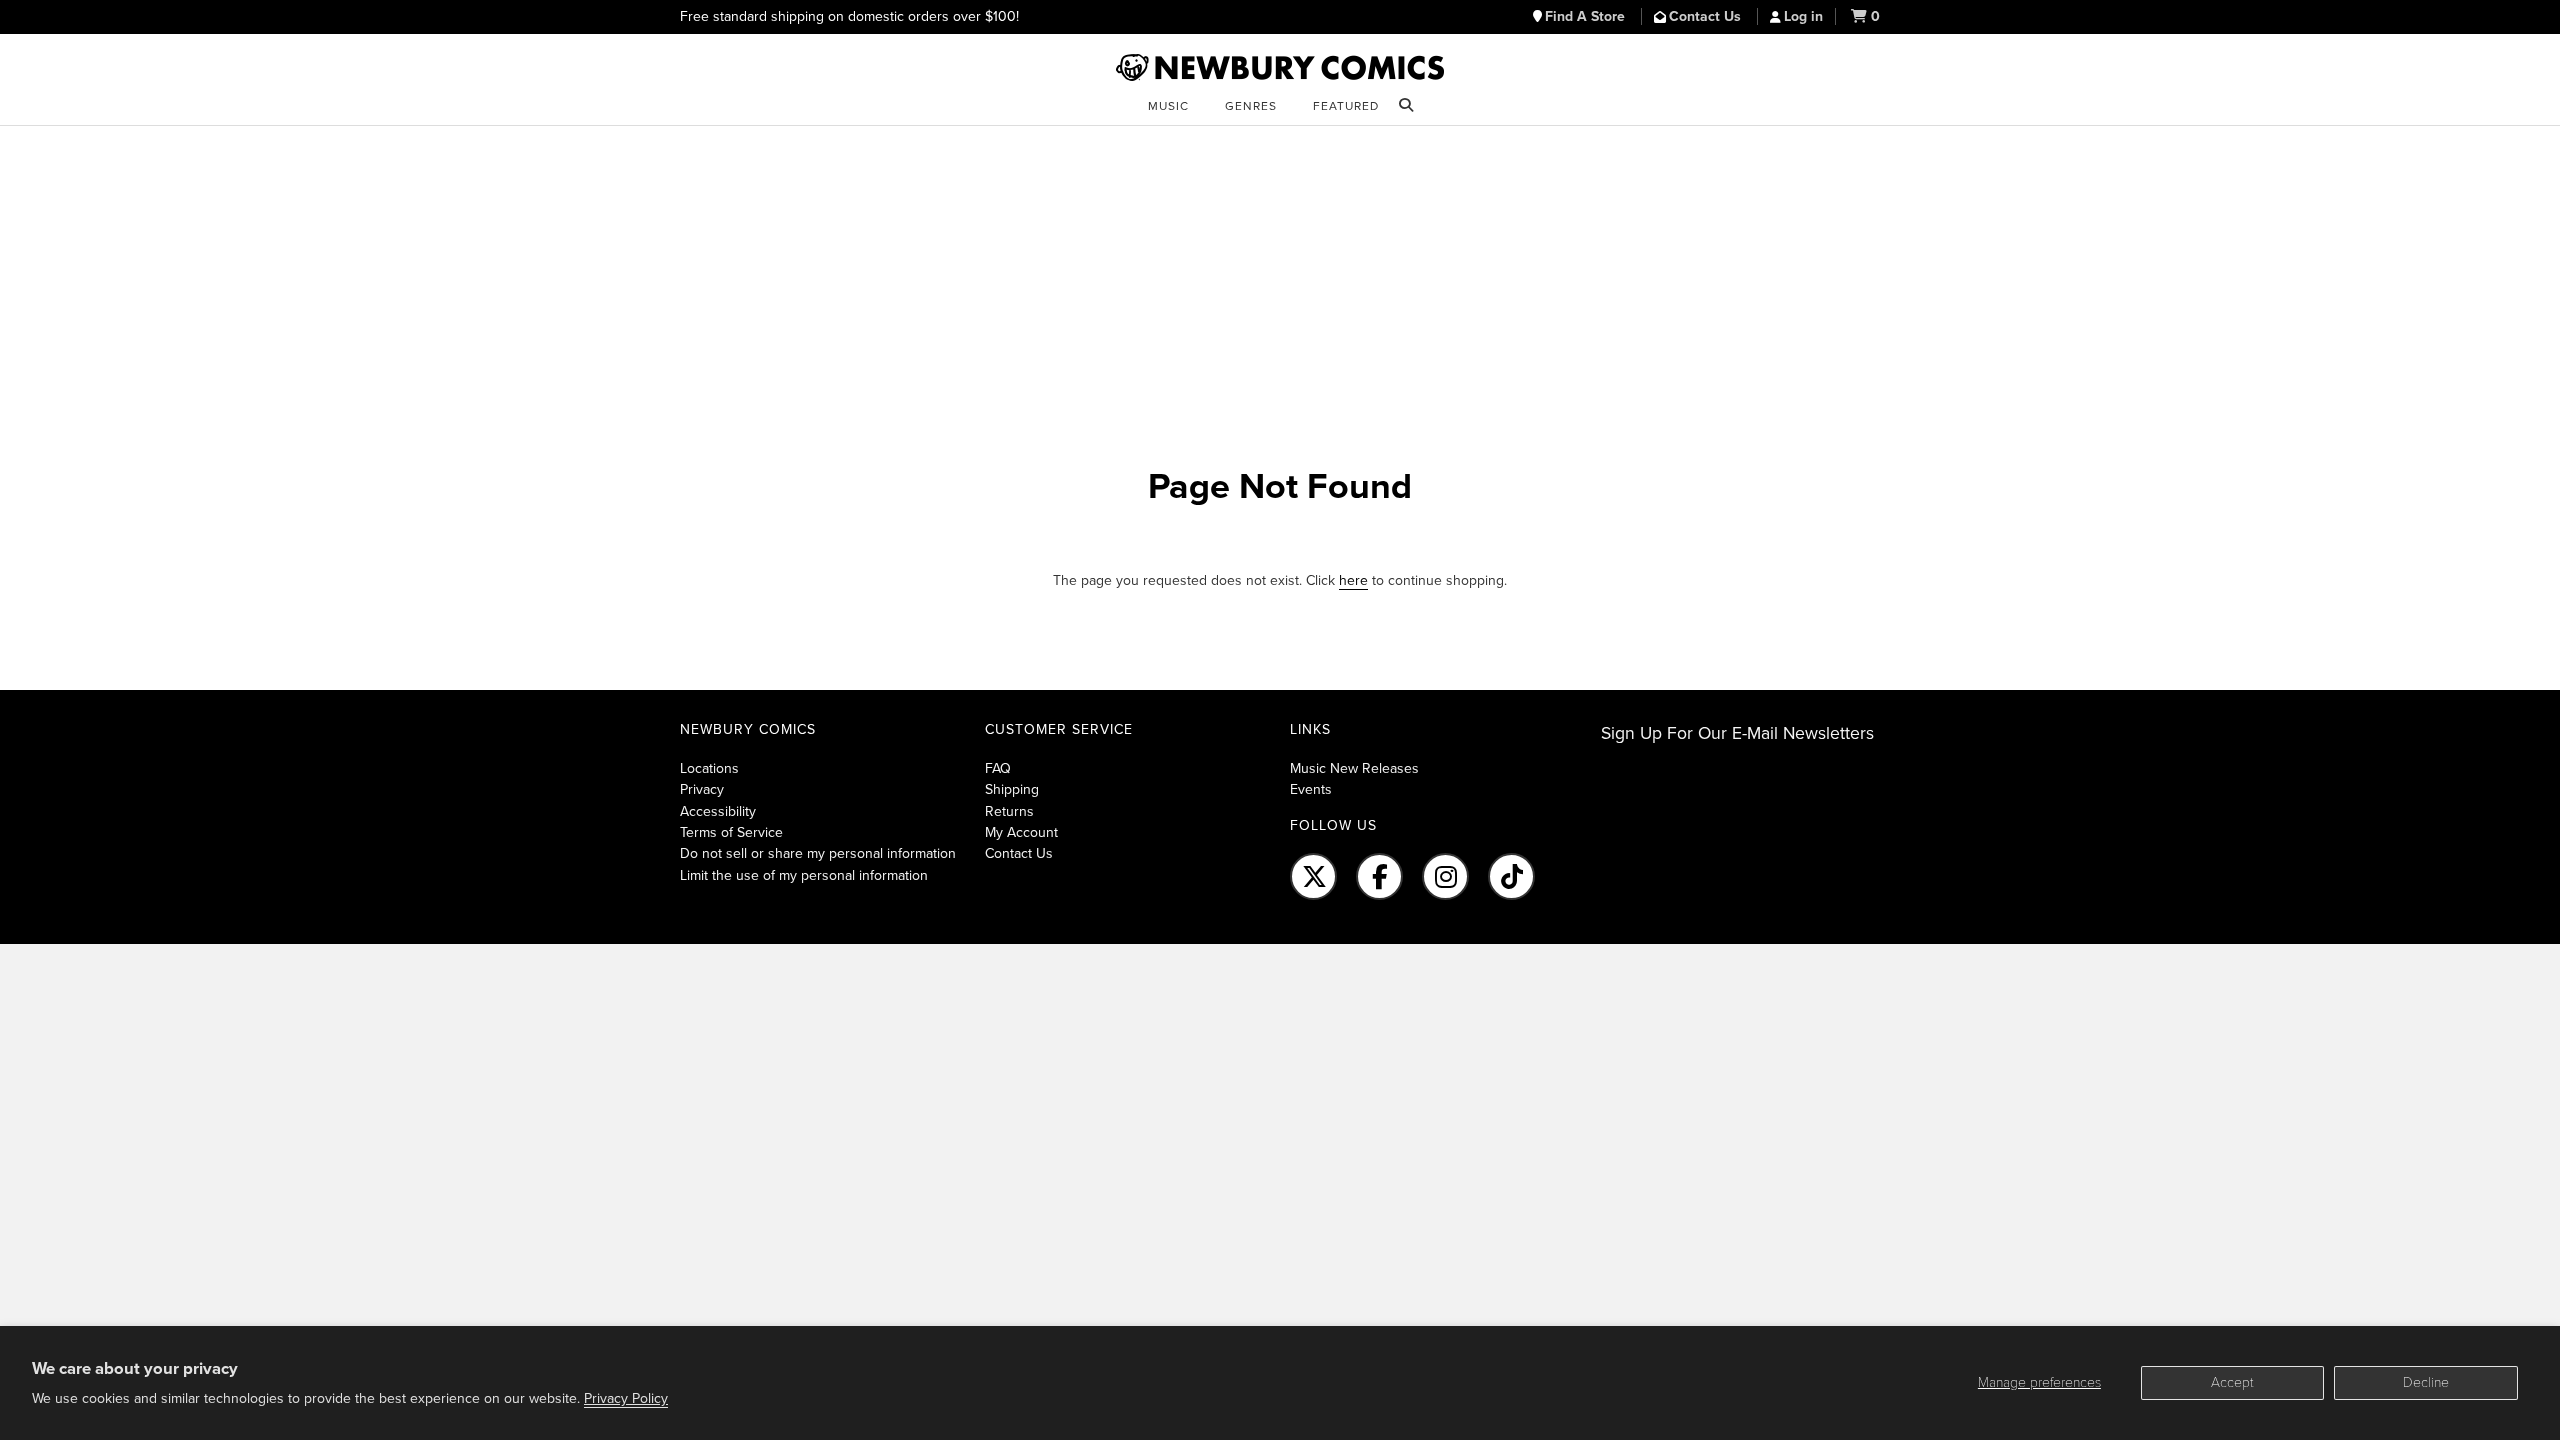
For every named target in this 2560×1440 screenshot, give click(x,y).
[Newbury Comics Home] (1280, 68)
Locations (709, 768)
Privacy (702, 789)
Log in (1803, 16)
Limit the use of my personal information (804, 875)
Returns (1009, 811)
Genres (1251, 106)
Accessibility (718, 811)
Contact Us (1707, 16)
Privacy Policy (626, 1398)
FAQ (998, 768)
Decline (2426, 1382)
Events (1311, 789)
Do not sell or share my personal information (818, 853)
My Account (1021, 832)
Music (1168, 106)
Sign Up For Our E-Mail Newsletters (1737, 733)
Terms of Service (731, 832)
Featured (1346, 106)
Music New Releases (1354, 768)
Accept (2232, 1382)
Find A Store (1587, 16)
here (1353, 580)
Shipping (1012, 789)
